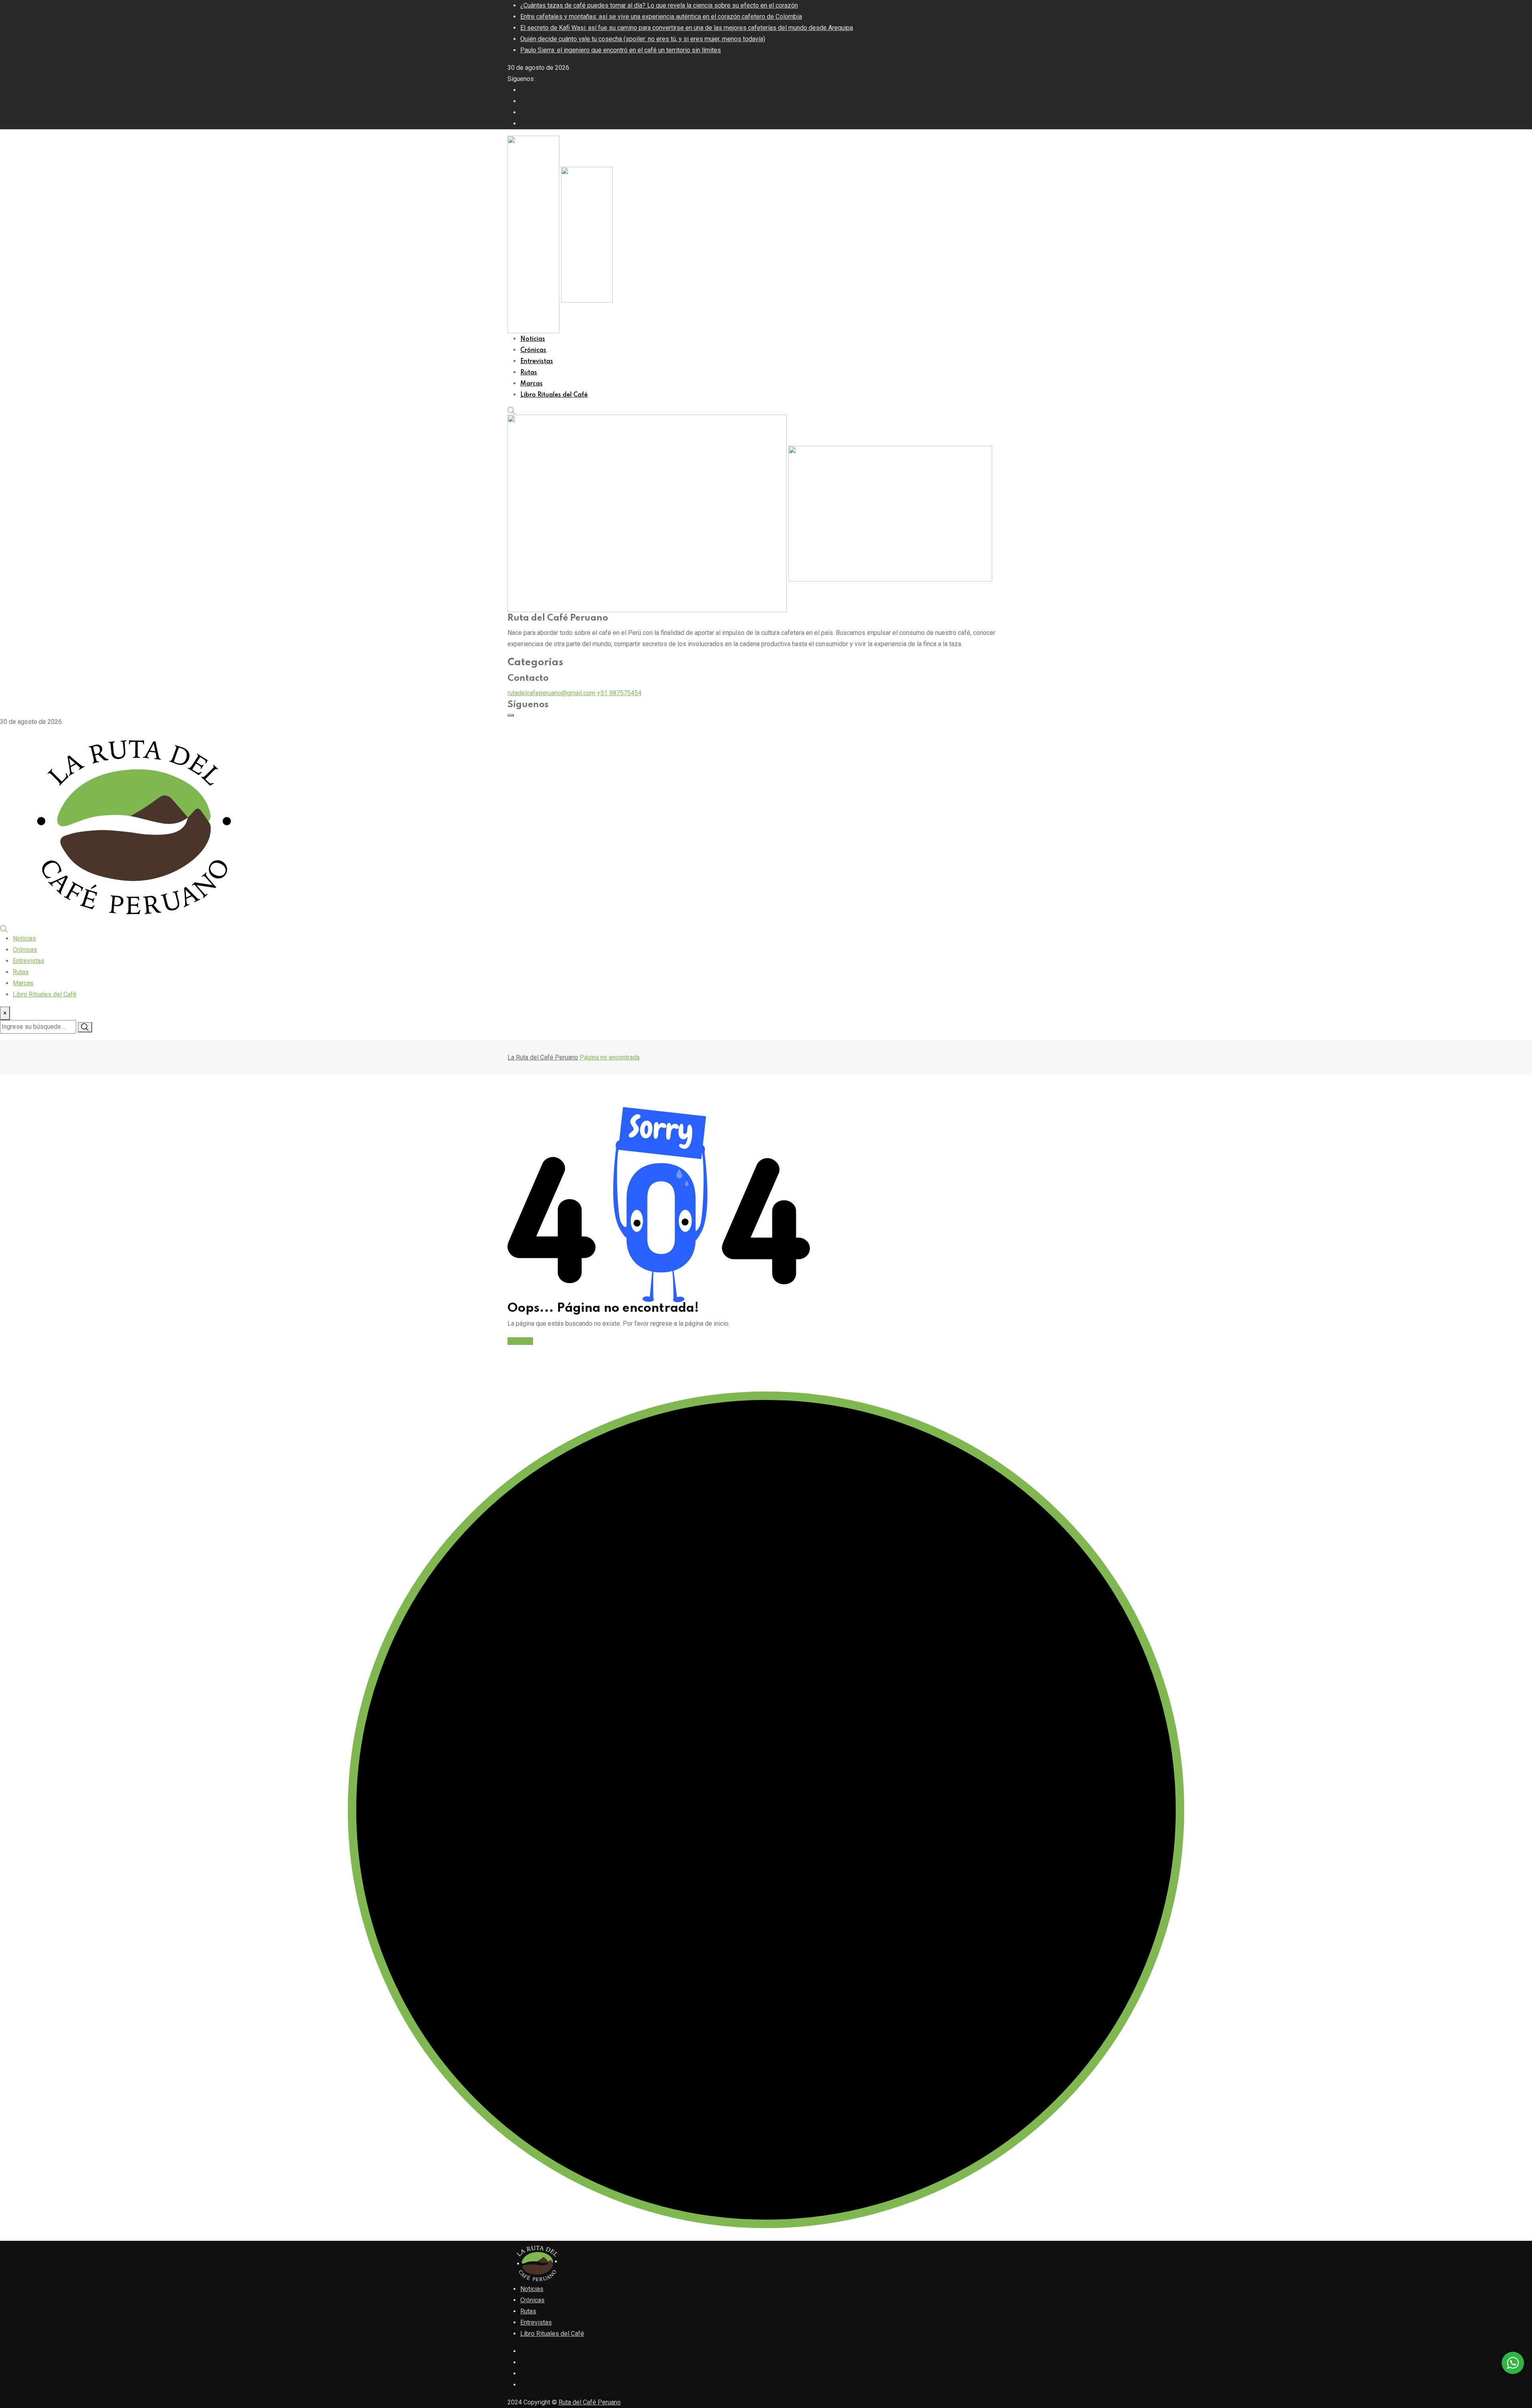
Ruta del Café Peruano (590, 2402)
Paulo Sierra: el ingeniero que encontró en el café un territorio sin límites (621, 50)
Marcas (531, 384)
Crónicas (533, 350)
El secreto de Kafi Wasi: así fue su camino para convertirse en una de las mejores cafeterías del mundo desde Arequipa (687, 28)
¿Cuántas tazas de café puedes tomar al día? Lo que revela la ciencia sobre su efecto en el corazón (659, 5)
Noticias (533, 339)
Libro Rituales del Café (554, 395)
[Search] (511, 410)
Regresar (520, 1341)
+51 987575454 (619, 693)
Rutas (529, 373)
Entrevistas (537, 362)
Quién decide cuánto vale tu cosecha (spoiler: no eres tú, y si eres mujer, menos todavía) (643, 39)
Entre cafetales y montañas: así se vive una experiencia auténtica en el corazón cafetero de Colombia (661, 17)
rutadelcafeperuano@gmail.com (551, 693)
